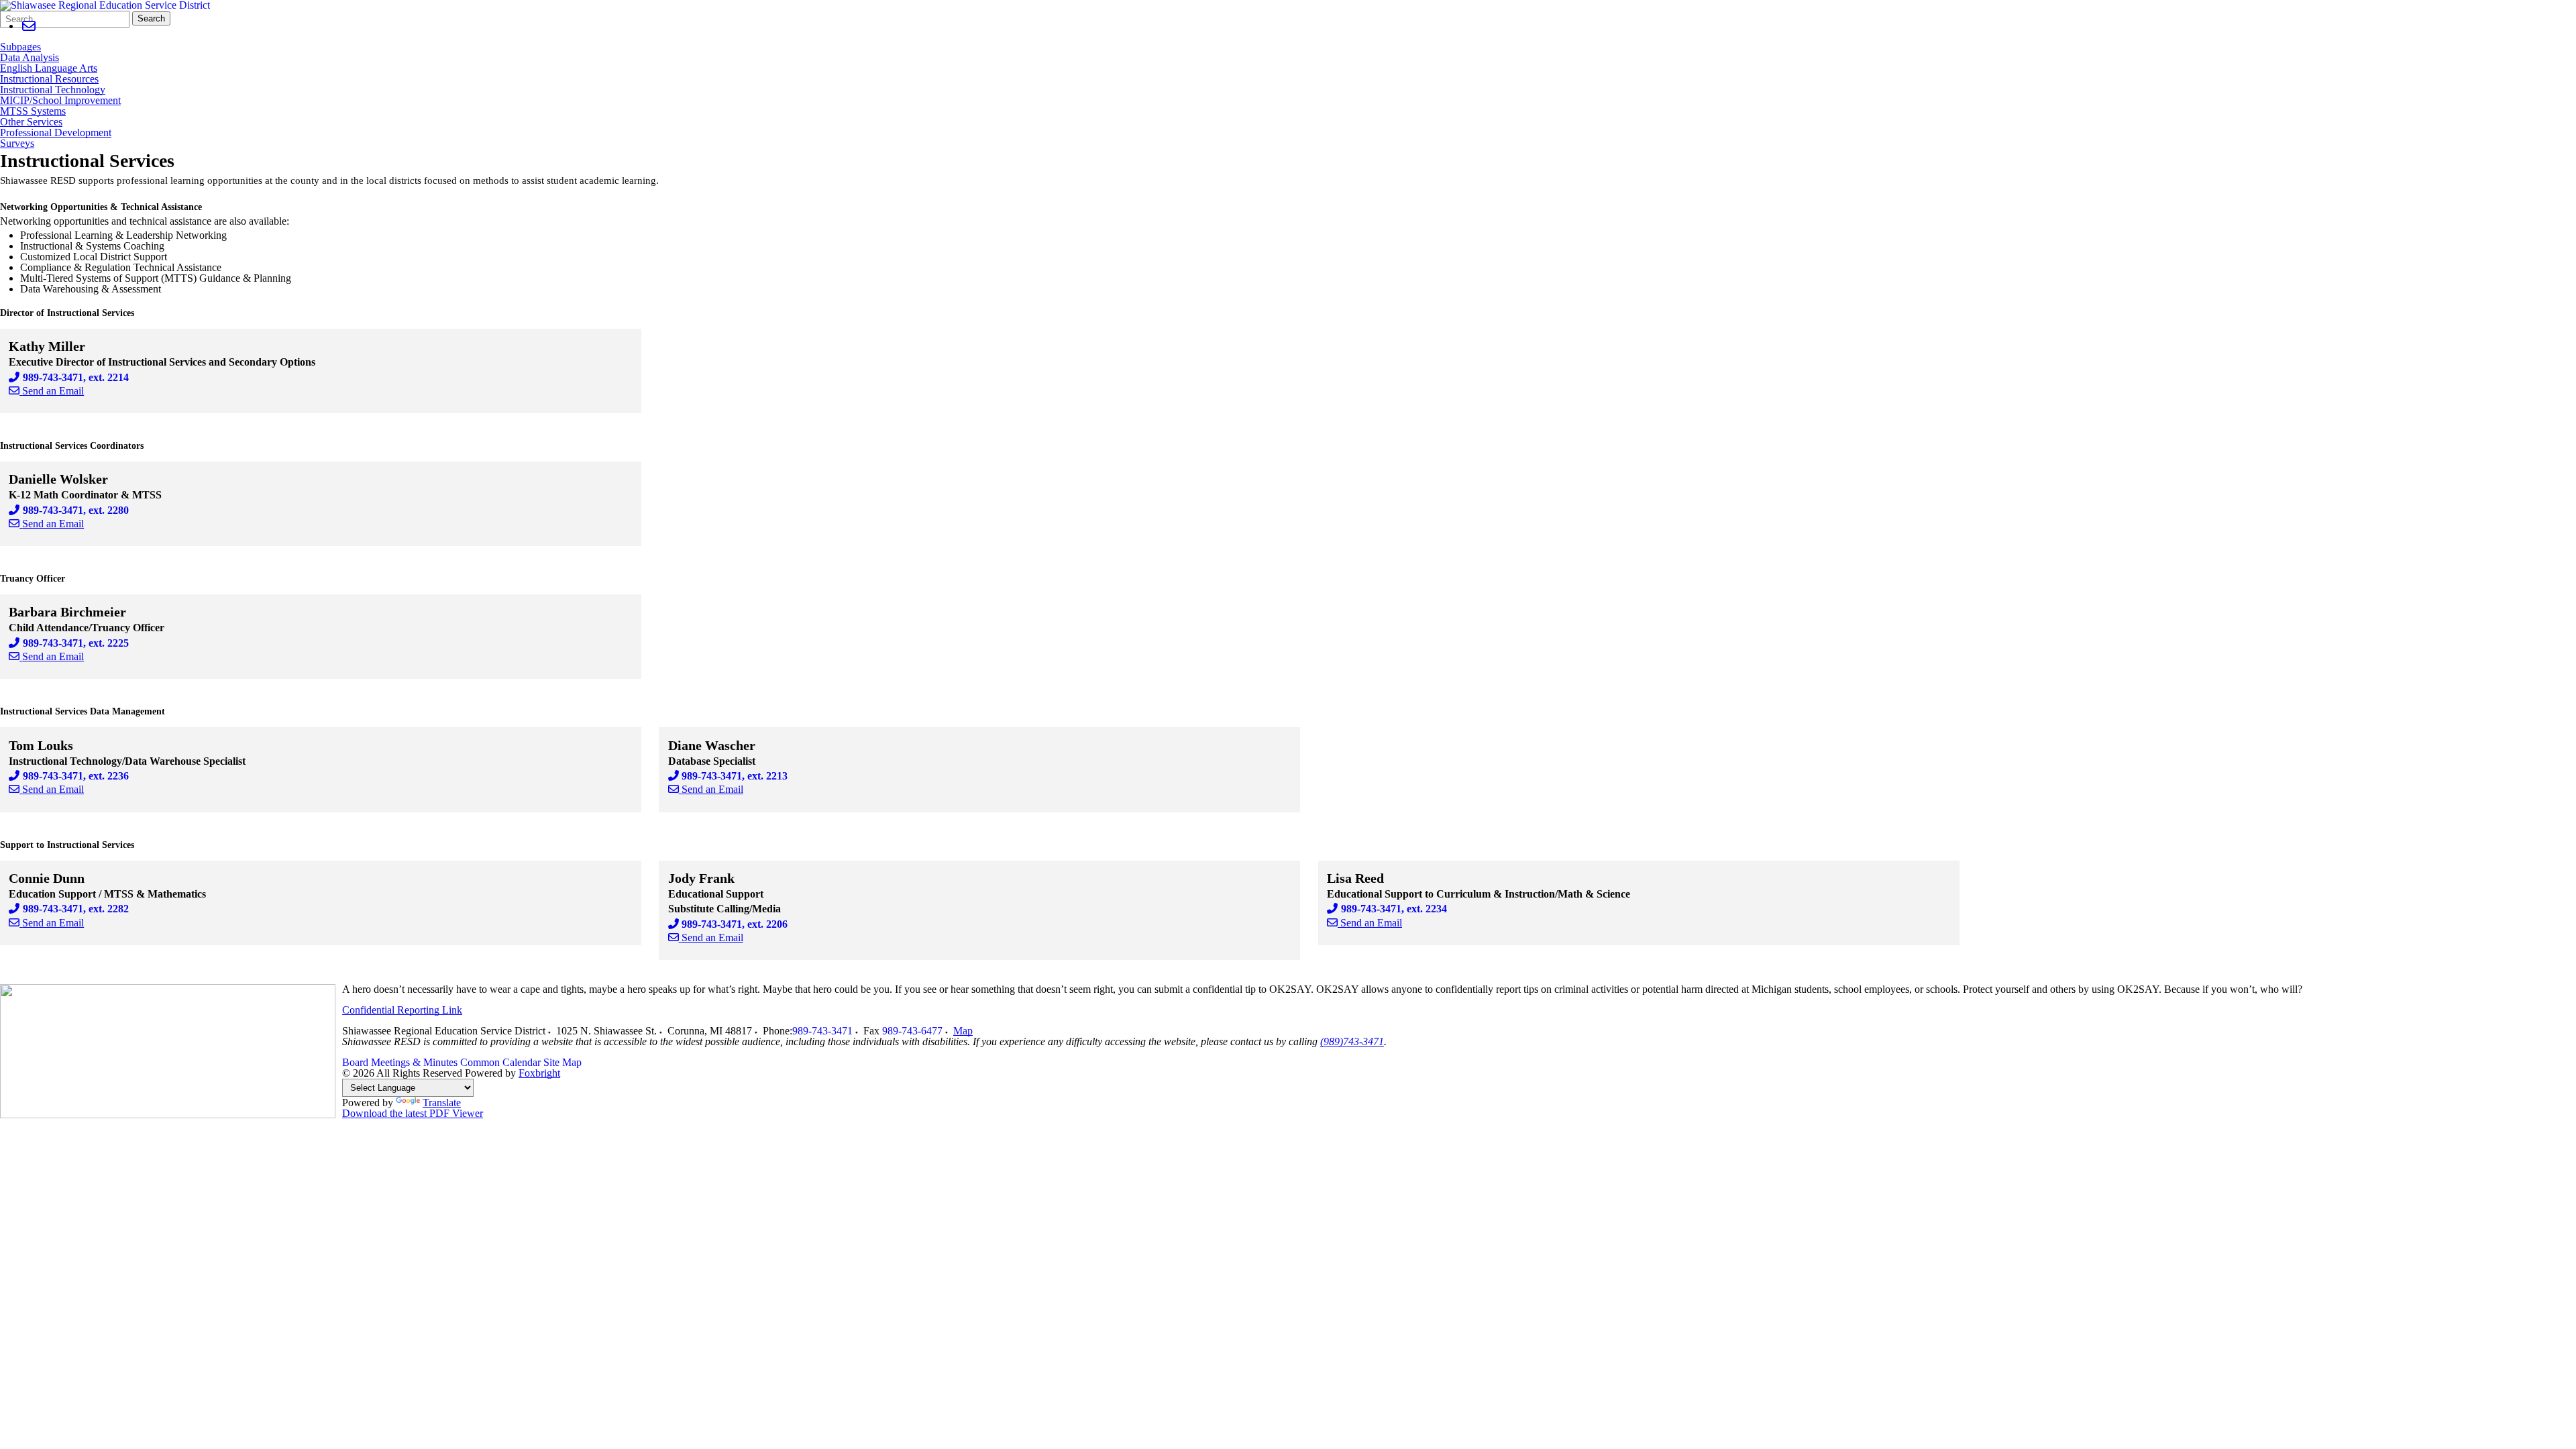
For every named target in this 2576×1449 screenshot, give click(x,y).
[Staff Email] (29, 26)
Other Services (31, 122)
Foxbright (539, 1073)
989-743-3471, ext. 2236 (76, 776)
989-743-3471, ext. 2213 (735, 776)
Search (151, 18)
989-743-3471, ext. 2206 (735, 924)
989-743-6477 (912, 1031)
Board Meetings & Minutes (400, 1062)
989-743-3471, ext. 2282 (76, 909)
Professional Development (56, 133)
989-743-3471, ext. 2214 (76, 377)
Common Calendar (500, 1062)
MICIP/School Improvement (60, 101)
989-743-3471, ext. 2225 (76, 643)
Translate (442, 1103)
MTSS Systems (33, 111)
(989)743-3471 (1352, 1041)
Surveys (17, 144)
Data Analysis (30, 58)
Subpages (20, 47)
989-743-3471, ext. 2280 (76, 510)
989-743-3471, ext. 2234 (1394, 909)
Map (963, 1031)
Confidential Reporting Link (402, 1010)
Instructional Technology (53, 90)
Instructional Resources (49, 79)
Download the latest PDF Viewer (413, 1113)
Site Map (562, 1062)
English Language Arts (49, 68)
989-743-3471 (822, 1031)
